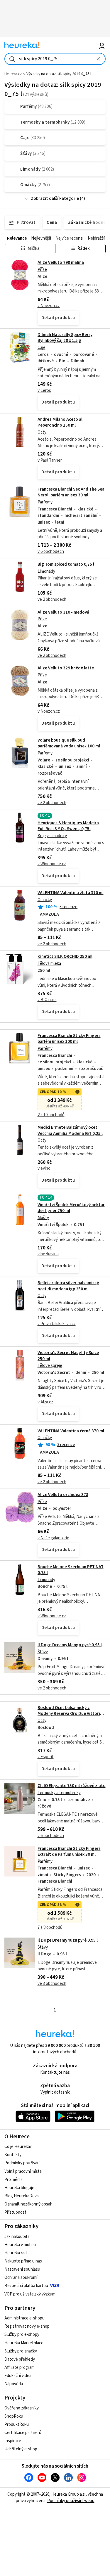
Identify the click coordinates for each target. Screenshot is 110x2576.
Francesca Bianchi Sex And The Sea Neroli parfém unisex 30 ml (71, 492)
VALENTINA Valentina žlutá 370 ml (71, 893)
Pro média (13, 2180)
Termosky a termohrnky (59, 1793)
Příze (42, 270)
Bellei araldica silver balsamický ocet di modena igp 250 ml (68, 1286)
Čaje (42, 348)
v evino (44, 1168)
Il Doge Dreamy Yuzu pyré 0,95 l (68, 1940)
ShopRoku (14, 2416)
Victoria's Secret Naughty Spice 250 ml (68, 1356)
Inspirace (13, 2441)
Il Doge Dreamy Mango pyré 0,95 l (70, 1645)
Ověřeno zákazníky (22, 2408)
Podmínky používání (22, 2163)
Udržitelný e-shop (21, 2449)
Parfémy (45, 502)
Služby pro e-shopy (22, 2334)
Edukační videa (18, 2376)
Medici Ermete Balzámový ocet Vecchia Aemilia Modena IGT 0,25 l (70, 1130)
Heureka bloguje (19, 2188)
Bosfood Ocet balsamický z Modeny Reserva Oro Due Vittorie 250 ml (70, 1714)
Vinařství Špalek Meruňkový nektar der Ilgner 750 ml (71, 1208)
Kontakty (13, 2155)
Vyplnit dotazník (55, 2092)
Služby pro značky (21, 2351)
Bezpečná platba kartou (26, 2286)
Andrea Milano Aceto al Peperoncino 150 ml (60, 422)
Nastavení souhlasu (22, 2269)
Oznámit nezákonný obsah (28, 2204)
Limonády (46, 571)
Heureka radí (16, 2253)
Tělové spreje (50, 1366)
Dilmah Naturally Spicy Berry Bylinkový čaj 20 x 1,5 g (65, 338)
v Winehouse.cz (52, 864)
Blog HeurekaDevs (22, 2196)
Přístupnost (15, 2212)
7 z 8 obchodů (50, 1927)
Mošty (43, 1218)
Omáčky (45, 900)
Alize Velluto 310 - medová (63, 612)
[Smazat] (99, 59)
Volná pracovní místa (23, 2171)
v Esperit (46, 1757)
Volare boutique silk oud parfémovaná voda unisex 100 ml (69, 743)
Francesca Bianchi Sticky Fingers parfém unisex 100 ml (69, 1039)
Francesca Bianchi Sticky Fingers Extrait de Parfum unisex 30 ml (69, 1852)
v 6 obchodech (51, 552)
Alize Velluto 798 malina (61, 263)
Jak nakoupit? (17, 2237)
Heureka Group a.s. (68, 2494)
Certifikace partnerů (23, 2433)
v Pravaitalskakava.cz (57, 1324)
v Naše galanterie (53, 1538)
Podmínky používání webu (71, 2501)
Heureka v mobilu (20, 2245)
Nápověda (14, 2384)
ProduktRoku (17, 2424)
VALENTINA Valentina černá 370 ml (71, 1431)
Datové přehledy (20, 2359)
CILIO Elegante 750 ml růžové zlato (72, 1786)
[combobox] (55, 59)
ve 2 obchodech (52, 599)
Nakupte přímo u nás (23, 2261)
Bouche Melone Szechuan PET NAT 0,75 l (71, 1570)
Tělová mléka (49, 964)
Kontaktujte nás (55, 2072)
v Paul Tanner (50, 460)
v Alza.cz (45, 1402)
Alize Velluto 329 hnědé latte (66, 668)
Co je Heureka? (18, 2147)
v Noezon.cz (49, 306)
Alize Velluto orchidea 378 (63, 1495)
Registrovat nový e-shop (27, 2326)
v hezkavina (48, 1254)
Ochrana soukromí (21, 2278)
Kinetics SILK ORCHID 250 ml (65, 957)
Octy (42, 432)
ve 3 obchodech (52, 1984)
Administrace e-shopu (24, 2318)
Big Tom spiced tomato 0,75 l (66, 564)
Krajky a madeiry (52, 836)
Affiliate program (20, 2368)
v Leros (44, 391)
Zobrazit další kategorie (55, 199)
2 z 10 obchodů (51, 1115)
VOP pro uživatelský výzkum (30, 2294)
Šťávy (43, 1652)
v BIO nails (47, 1000)
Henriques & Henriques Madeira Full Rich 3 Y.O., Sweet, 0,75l (68, 826)
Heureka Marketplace (24, 2343)
